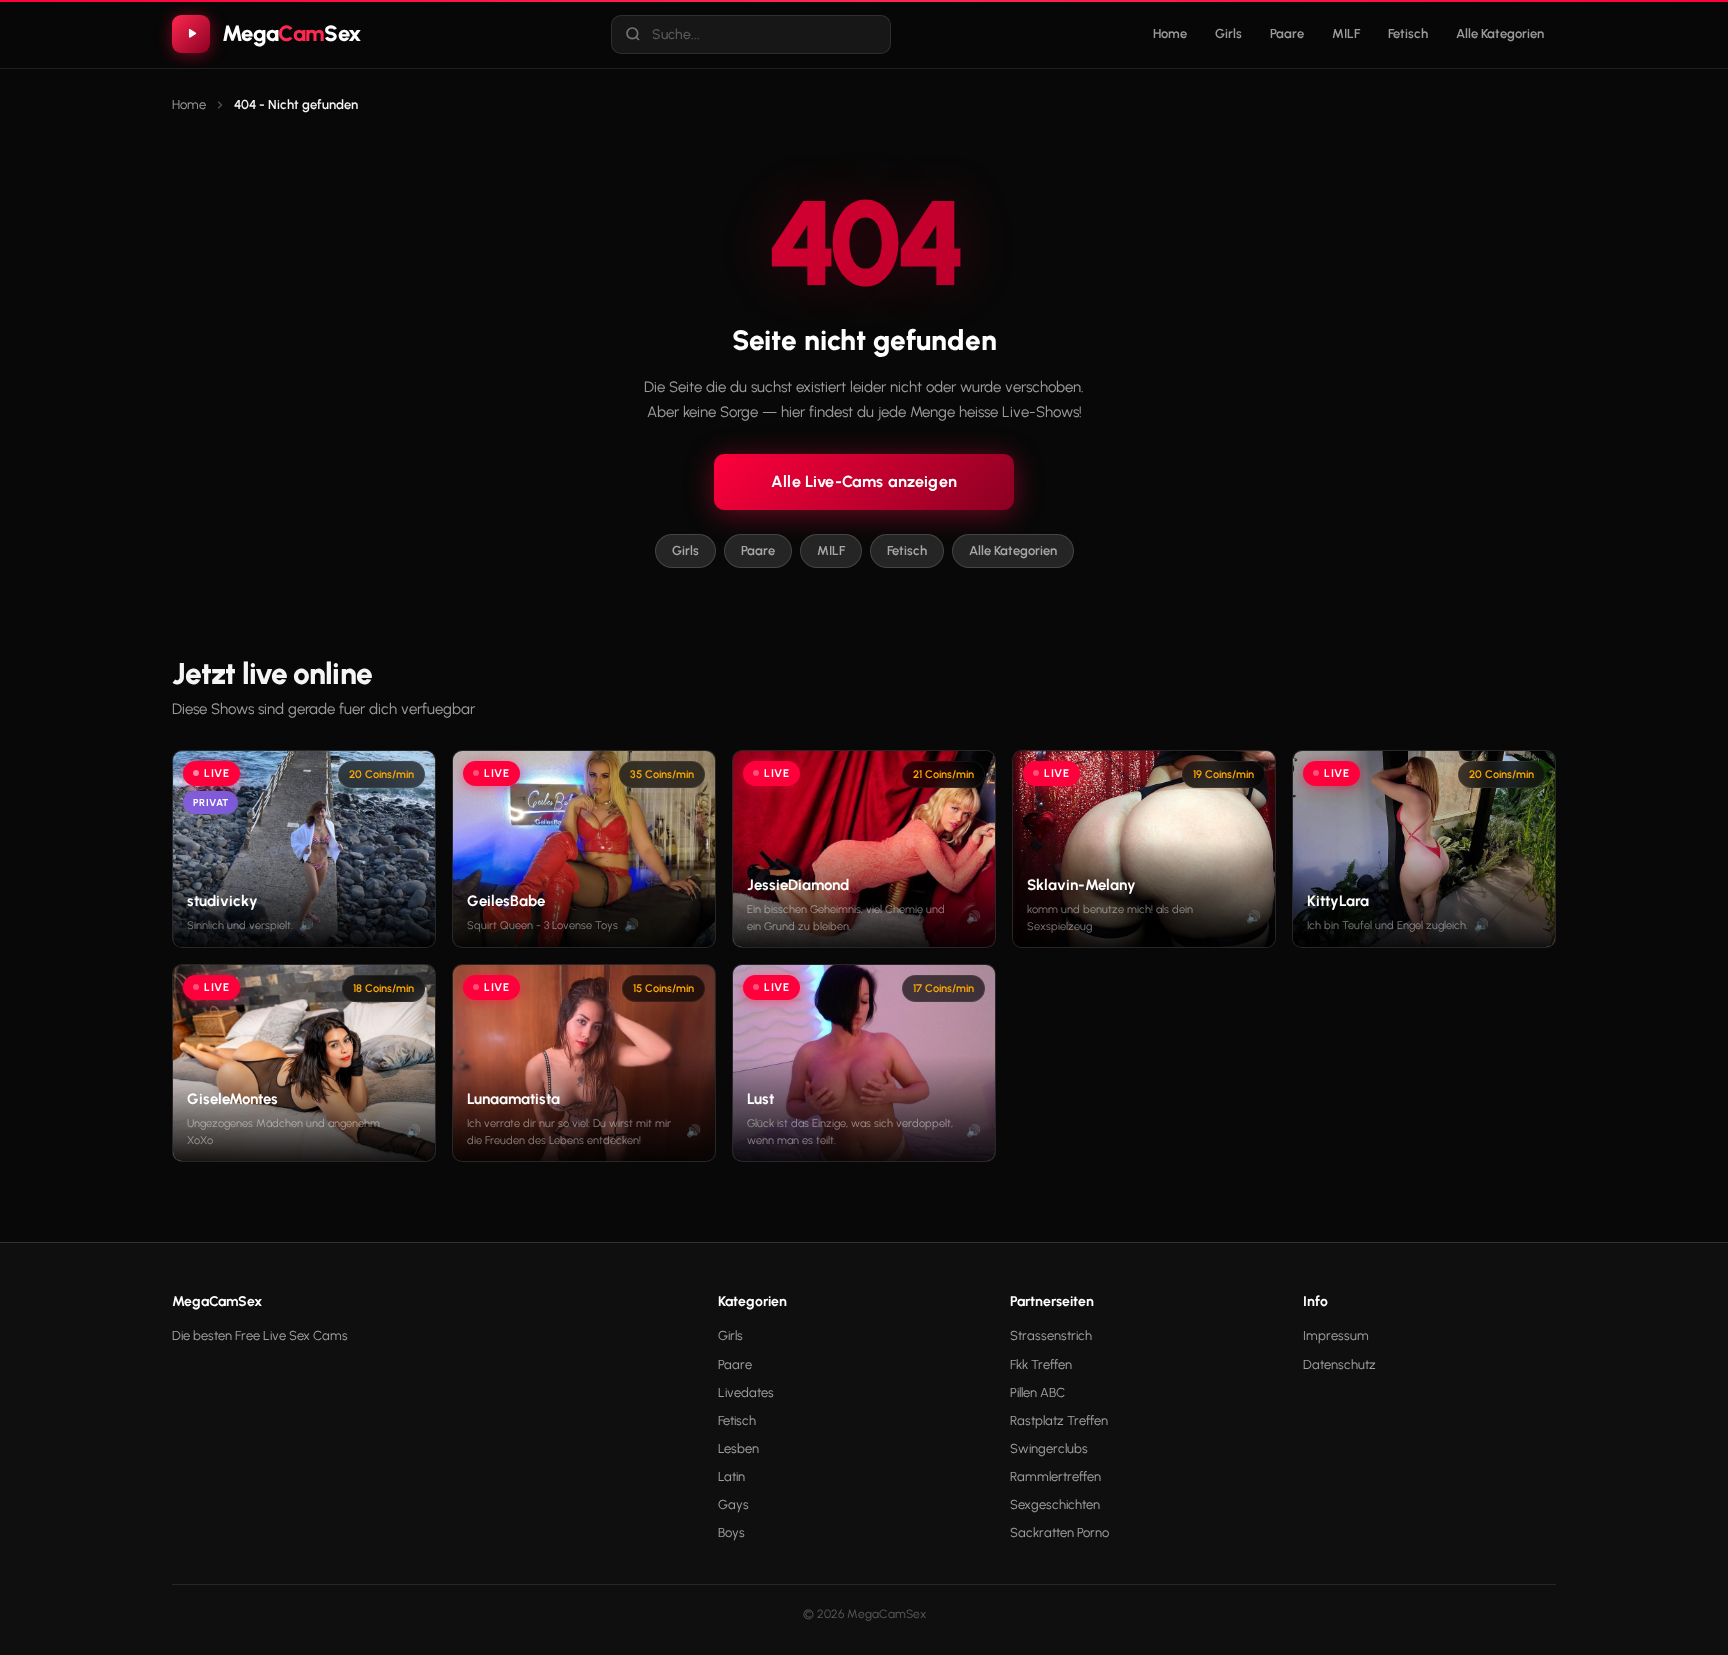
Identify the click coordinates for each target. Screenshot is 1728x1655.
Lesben (738, 1448)
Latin (731, 1476)
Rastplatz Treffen (1059, 1420)
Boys (731, 1532)
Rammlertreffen (1055, 1476)
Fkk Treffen (1041, 1364)
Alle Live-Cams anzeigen (864, 481)
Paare (1287, 33)
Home (1170, 33)
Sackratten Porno (1059, 1532)
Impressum (1336, 1335)
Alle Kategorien (1500, 33)
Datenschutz (1339, 1364)
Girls (1228, 33)
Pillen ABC (1037, 1392)
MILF (1346, 33)
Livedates (746, 1392)
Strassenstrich (1051, 1335)
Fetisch (1408, 33)
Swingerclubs (1049, 1448)
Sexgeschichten (1055, 1504)
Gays (733, 1504)
